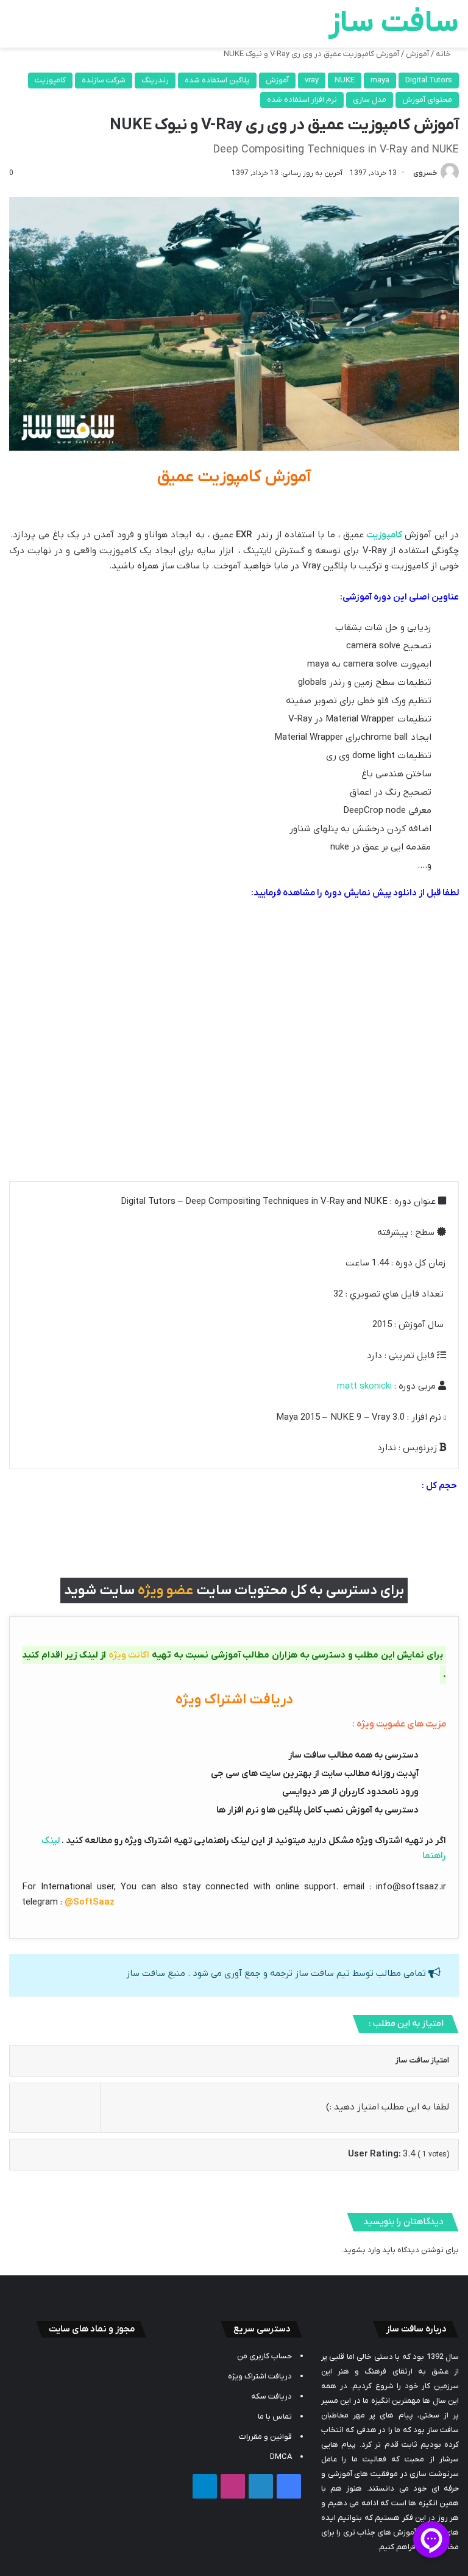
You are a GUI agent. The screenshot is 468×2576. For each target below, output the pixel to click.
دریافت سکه (271, 2396)
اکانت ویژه (129, 1655)
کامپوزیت (50, 80)
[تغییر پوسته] (37, 28)
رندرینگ (155, 80)
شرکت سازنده (104, 80)
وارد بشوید (362, 2250)
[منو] (15, 28)
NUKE (345, 80)
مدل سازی (370, 100)
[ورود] (58, 28)
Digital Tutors (429, 80)
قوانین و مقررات (265, 2437)
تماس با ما (275, 2417)
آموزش (417, 54)
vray (312, 80)
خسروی (425, 173)
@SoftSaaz (90, 1902)
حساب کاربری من (264, 2356)
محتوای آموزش (427, 100)
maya (380, 80)
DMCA (281, 2457)
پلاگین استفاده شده (217, 80)
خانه (444, 54)
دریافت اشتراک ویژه (260, 2376)
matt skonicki (364, 1386)
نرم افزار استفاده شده (302, 100)
